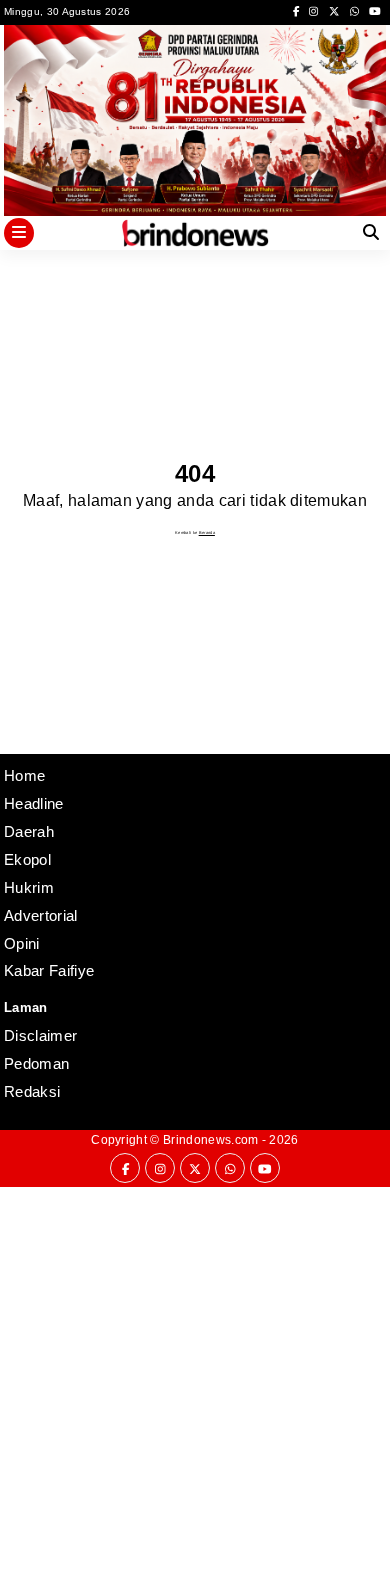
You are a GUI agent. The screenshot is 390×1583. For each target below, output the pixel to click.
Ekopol (27, 859)
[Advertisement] (195, 1382)
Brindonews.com (210, 1140)
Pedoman (36, 1063)
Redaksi (32, 1091)
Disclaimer (40, 1035)
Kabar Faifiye (49, 970)
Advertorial (41, 915)
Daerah (29, 831)
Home (24, 775)
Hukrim (29, 887)
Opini (22, 943)
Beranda (207, 532)
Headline (34, 803)
